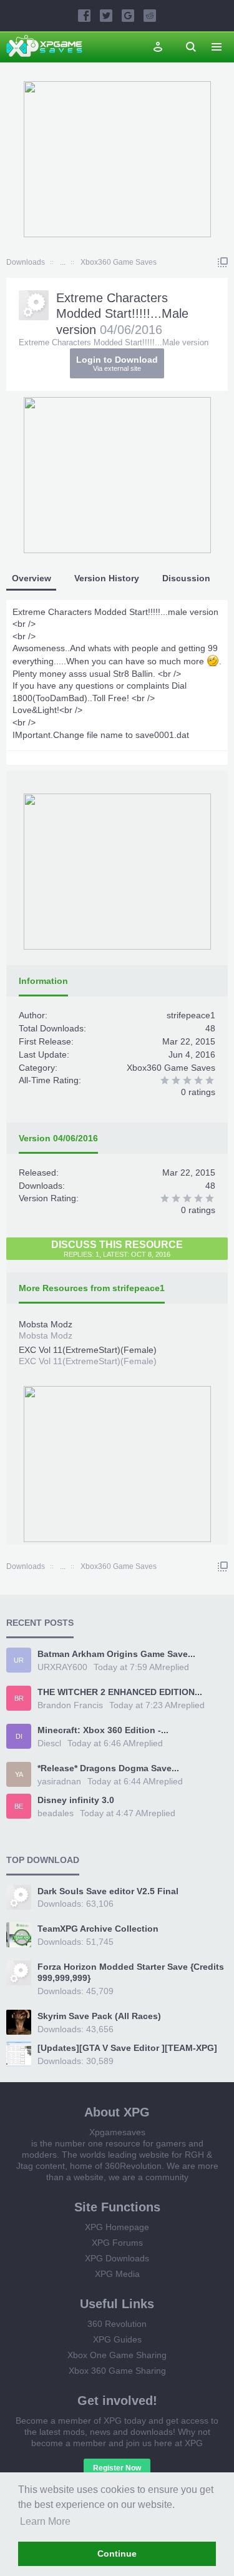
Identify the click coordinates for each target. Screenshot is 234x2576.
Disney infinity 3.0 (76, 1800)
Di (19, 1736)
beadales (56, 1813)
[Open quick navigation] (223, 262)
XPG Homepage (117, 2227)
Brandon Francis (70, 1705)
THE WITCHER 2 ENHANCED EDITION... (120, 1692)
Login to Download (117, 363)
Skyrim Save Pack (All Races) (99, 2016)
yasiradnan (59, 1781)
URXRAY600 (62, 1667)
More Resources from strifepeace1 (92, 1288)
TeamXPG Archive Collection (98, 1929)
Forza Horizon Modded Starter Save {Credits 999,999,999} (131, 1972)
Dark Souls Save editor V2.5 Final (108, 1891)
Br (19, 1698)
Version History (107, 578)
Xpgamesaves (117, 2132)
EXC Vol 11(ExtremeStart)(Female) (88, 1350)
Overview (32, 578)
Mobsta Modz (46, 1324)
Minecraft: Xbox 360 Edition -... (103, 1730)
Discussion (186, 578)
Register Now (117, 2468)
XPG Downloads (117, 2258)
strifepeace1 (191, 1015)
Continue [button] (117, 2554)
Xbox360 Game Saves (171, 1068)
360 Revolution (117, 2324)
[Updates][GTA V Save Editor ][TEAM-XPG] (127, 2048)
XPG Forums (117, 2243)
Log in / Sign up (158, 47)
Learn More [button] (45, 2521)
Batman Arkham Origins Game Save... (116, 1654)
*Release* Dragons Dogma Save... (108, 1768)
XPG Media (117, 2274)
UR (19, 1660)
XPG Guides (117, 2339)
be (19, 1806)
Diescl (49, 1743)
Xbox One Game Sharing (117, 2355)
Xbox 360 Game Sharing (117, 2371)
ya (19, 1774)
